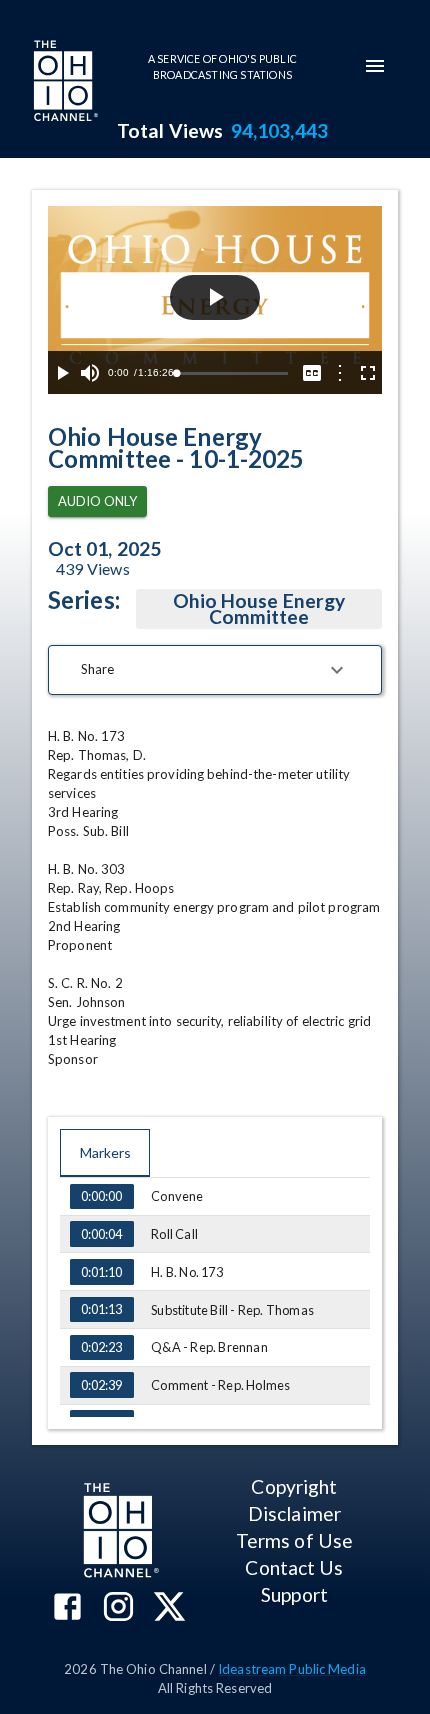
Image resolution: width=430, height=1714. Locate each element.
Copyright (294, 1486)
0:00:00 (101, 1196)
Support (294, 1594)
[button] (215, 670)
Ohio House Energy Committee (259, 608)
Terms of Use (294, 1540)
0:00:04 (101, 1234)
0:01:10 (101, 1272)
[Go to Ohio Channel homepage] (64, 83)
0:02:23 (101, 1347)
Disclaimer (294, 1513)
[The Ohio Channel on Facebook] (67, 1608)
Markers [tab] (105, 1152)
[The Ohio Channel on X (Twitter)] (169, 1608)
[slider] (232, 373)
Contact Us (294, 1567)
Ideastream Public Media (292, 1669)
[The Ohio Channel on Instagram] (118, 1608)
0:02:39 (101, 1385)
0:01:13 (101, 1309)
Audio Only (97, 501)
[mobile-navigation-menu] (375, 66)
